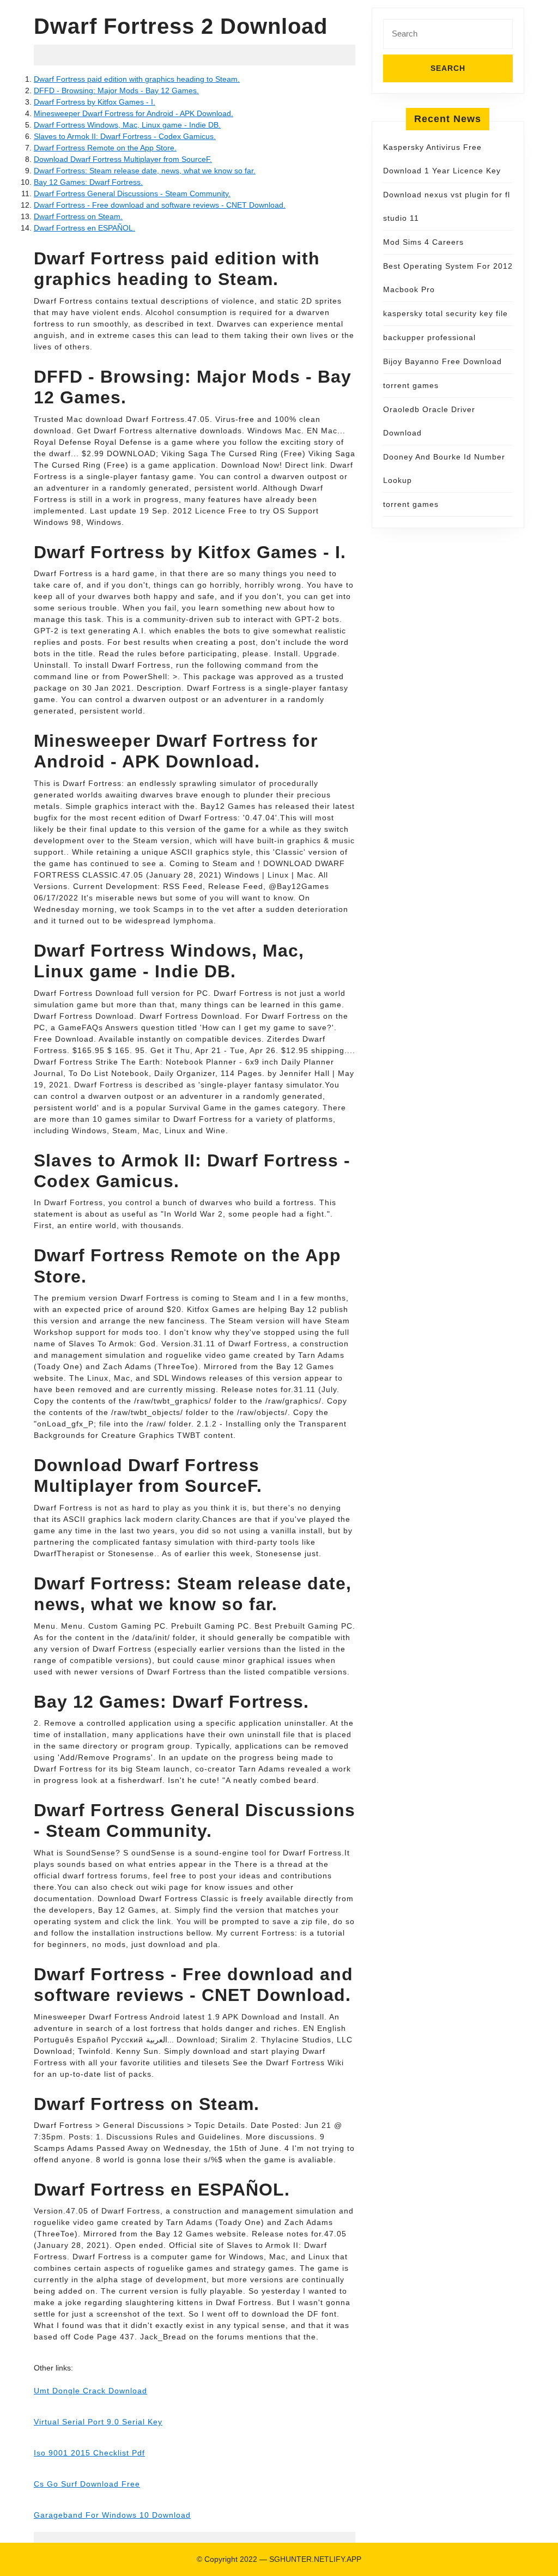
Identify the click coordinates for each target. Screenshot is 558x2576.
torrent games (411, 385)
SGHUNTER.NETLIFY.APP (315, 2559)
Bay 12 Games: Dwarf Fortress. (88, 182)
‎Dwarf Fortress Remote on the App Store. (105, 148)
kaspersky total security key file (445, 313)
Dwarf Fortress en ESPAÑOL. (84, 228)
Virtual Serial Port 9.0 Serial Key (98, 2422)
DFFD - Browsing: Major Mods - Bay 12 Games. (116, 90)
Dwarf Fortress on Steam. (78, 216)
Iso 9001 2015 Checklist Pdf (89, 2453)
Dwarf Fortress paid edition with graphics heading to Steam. (137, 79)
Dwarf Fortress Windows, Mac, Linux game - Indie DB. (127, 125)
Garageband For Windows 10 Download (112, 2515)
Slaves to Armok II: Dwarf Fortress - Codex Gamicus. (125, 136)
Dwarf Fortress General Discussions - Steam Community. (132, 193)
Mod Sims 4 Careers (423, 242)
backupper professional (429, 337)
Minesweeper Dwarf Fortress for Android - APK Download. (134, 113)
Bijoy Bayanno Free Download (442, 361)
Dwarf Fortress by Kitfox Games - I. (95, 102)
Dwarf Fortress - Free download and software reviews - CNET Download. (160, 205)
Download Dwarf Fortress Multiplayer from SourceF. (123, 159)
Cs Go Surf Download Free (87, 2484)
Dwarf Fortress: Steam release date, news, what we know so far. (145, 171)
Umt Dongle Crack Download (90, 2391)
